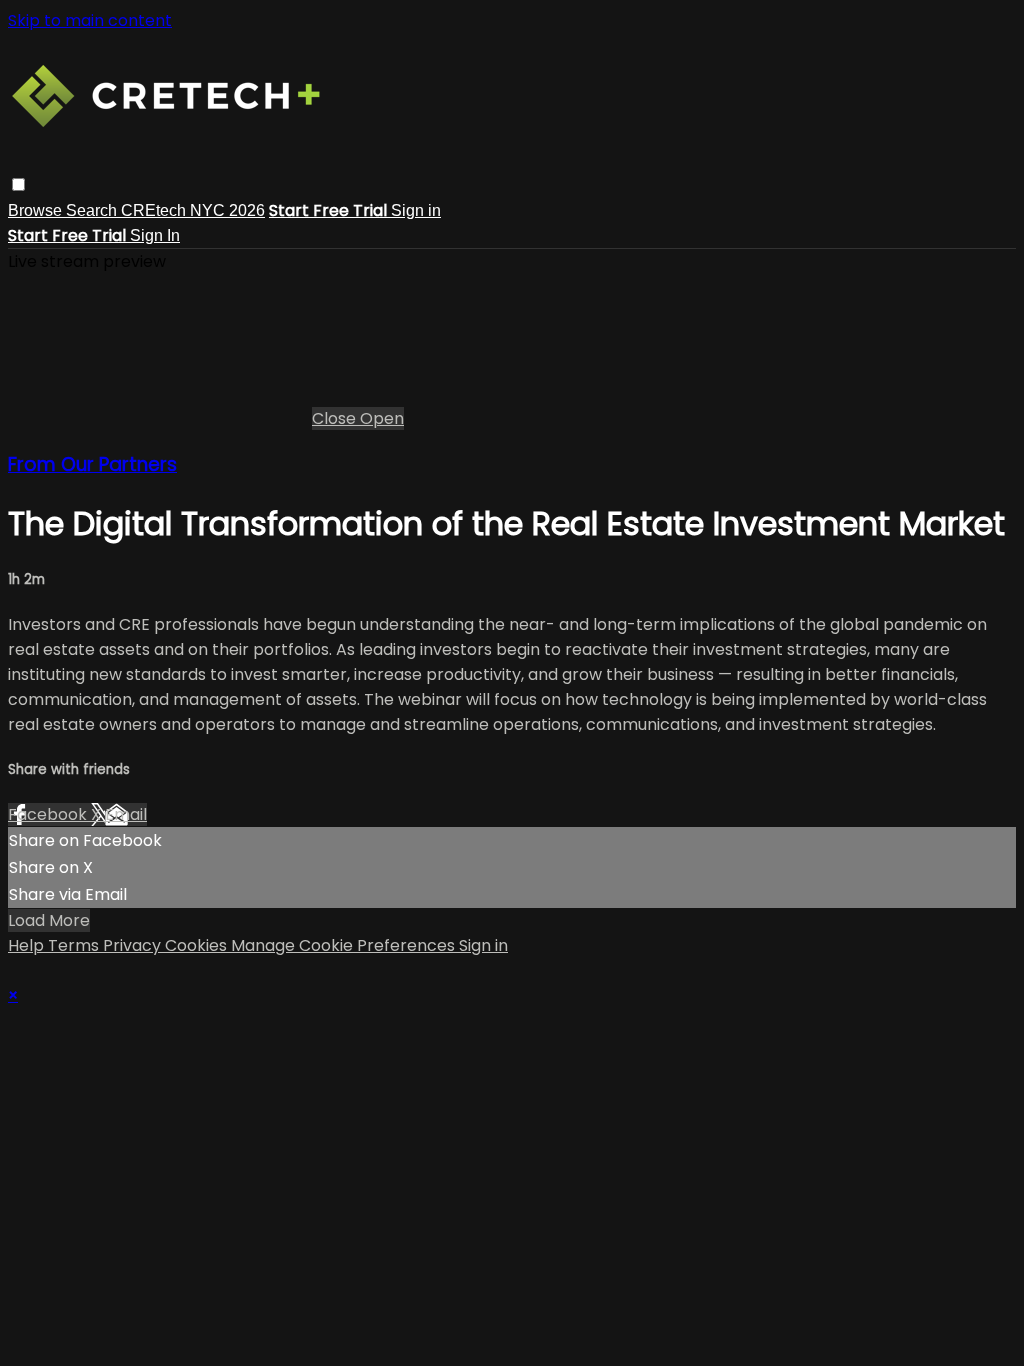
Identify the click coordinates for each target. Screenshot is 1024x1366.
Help (28, 945)
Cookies (198, 945)
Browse (37, 210)
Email (126, 814)
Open (382, 418)
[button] (18, 184)
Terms (75, 945)
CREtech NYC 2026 (193, 210)
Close (336, 418)
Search (93, 210)
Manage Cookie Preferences (345, 945)
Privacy (134, 945)
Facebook (49, 814)
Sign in (416, 210)
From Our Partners (92, 464)
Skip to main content (90, 20)
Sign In (155, 235)
